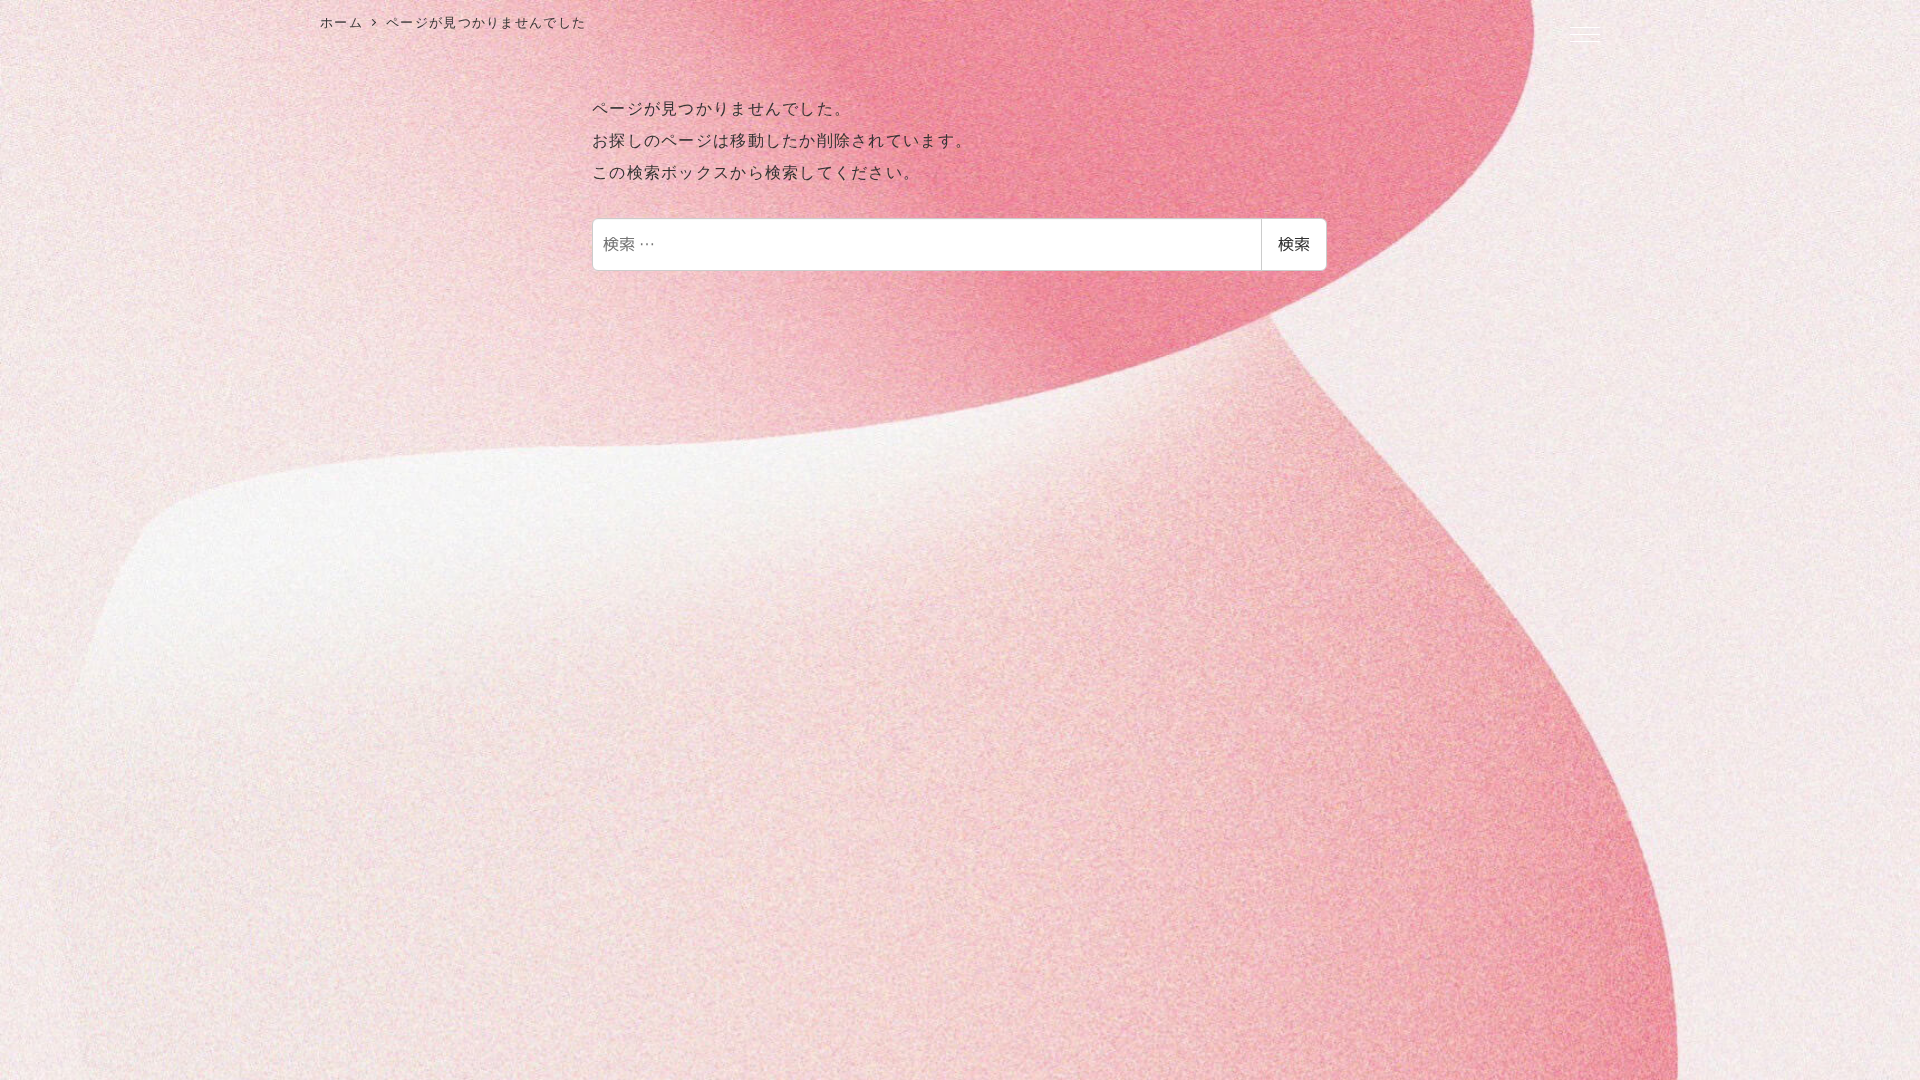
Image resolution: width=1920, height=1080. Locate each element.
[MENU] (1585, 36)
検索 (1294, 244)
